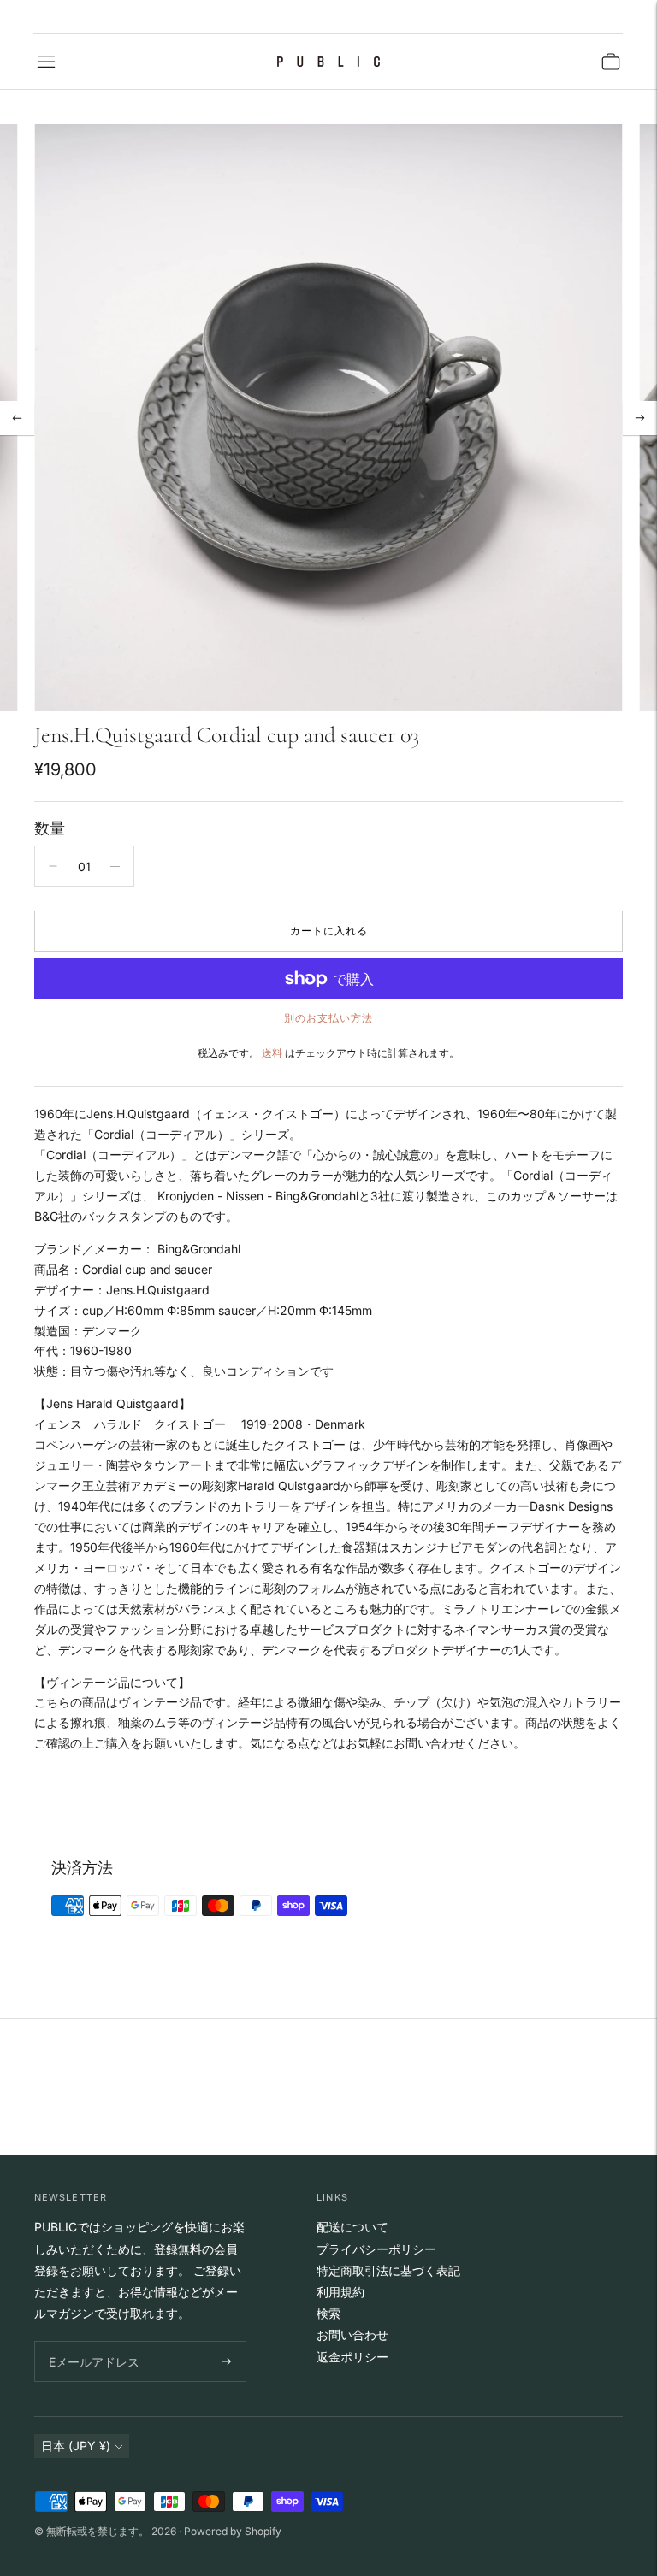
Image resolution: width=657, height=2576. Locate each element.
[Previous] (17, 418)
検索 (328, 2313)
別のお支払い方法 (328, 1018)
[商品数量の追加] (115, 866)
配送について (352, 2227)
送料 (272, 1053)
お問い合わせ (352, 2334)
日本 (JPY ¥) (76, 2446)
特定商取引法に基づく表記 (388, 2270)
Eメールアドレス (90, 2341)
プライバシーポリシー (376, 2249)
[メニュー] (46, 62)
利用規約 (340, 2292)
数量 (50, 828)
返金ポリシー (352, 2357)
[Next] (640, 418)
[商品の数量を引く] (53, 866)
